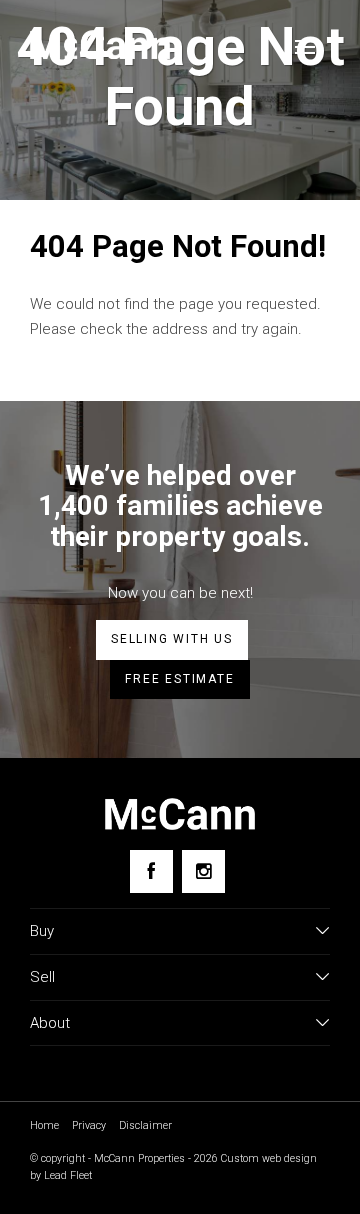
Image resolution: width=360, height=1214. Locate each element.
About (50, 1023)
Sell (42, 977)
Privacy (89, 1125)
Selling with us (172, 639)
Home (44, 1125)
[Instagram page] (203, 871)
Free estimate (179, 679)
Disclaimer (145, 1125)
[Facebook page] (151, 871)
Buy (42, 931)
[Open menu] (305, 47)
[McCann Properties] (100, 44)
